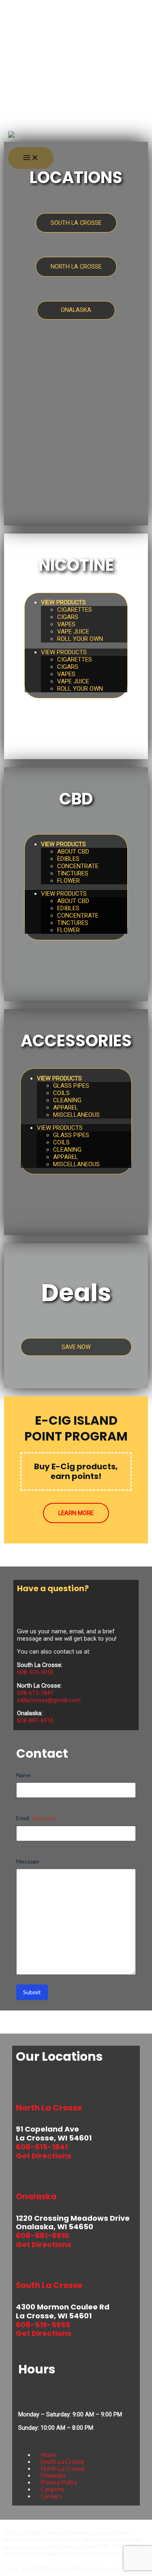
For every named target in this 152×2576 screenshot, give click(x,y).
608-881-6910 (35, 1720)
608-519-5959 (35, 1672)
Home (48, 2455)
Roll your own (80, 639)
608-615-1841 (35, 1693)
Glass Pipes (71, 1086)
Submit (32, 1992)
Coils (61, 1093)
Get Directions (44, 2156)
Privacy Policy (59, 2482)
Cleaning (67, 1100)
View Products (63, 602)
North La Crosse (63, 2468)
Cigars (68, 617)
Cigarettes (75, 610)
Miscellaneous (76, 1115)
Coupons (52, 2489)
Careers (51, 2496)
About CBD (73, 852)
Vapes (66, 624)
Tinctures (73, 873)
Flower (69, 881)
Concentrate (78, 866)
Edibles (68, 859)
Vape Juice (73, 632)
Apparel (66, 1108)
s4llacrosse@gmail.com (49, 1700)
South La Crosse (62, 2462)
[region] (76, 112)
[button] (17, 109)
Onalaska (53, 2475)
